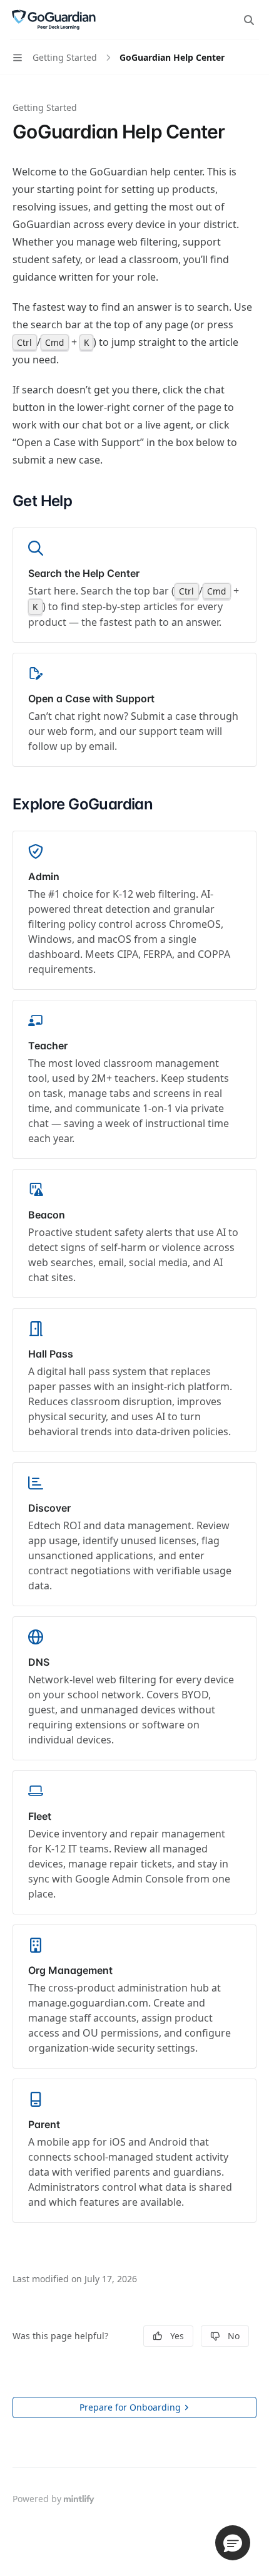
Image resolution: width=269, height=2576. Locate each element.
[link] (134, 585)
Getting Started (45, 107)
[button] (233, 2543)
